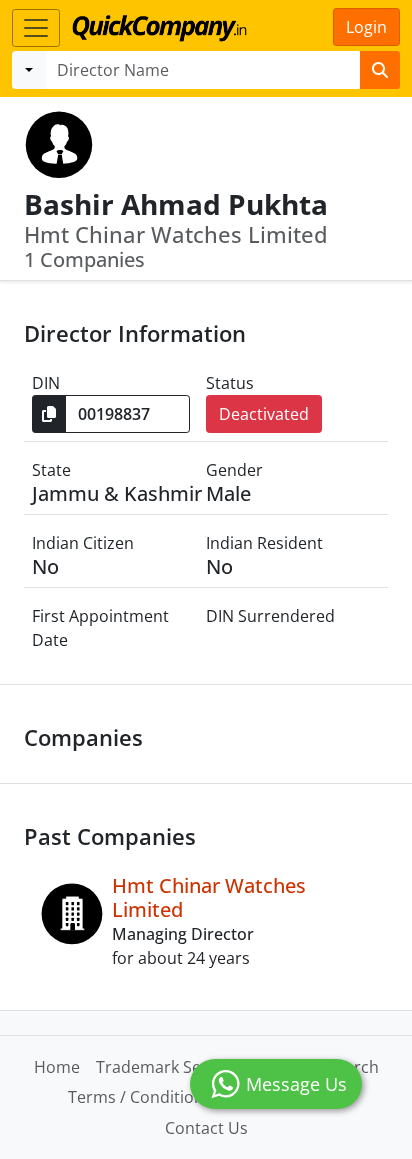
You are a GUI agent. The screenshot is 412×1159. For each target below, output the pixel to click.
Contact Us (206, 1128)
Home (57, 1067)
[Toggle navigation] (36, 28)
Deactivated (264, 414)
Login (366, 27)
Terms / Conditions (140, 1097)
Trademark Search (165, 1067)
